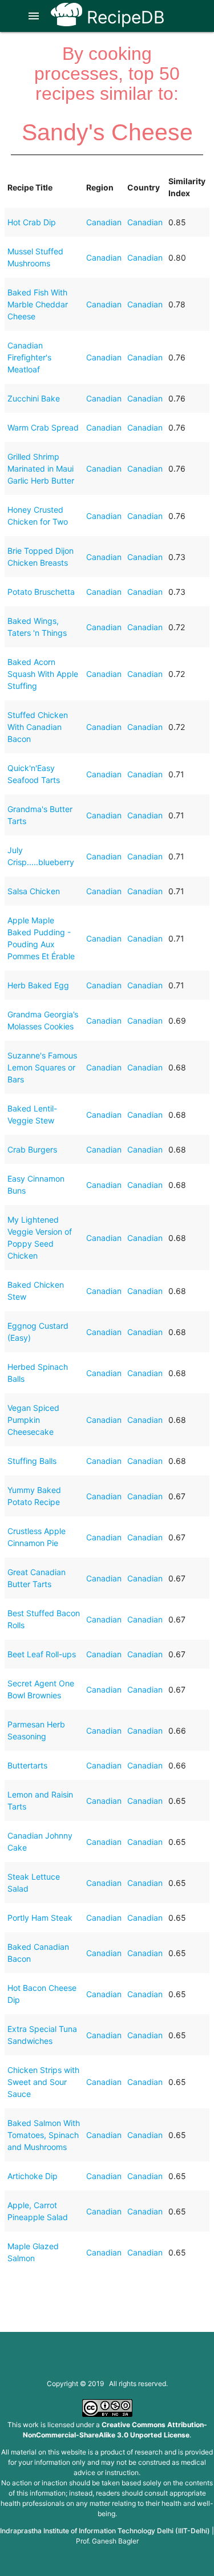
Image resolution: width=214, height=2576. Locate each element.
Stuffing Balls (32, 1461)
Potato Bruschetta (41, 592)
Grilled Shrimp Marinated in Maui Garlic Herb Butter (41, 468)
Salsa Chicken (34, 891)
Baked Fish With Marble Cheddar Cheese (38, 304)
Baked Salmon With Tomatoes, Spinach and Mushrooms (44, 2135)
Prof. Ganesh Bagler (107, 2541)
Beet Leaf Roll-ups (42, 1654)
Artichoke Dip (33, 2176)
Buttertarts (27, 1765)
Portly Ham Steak (40, 1918)
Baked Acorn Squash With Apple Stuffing (43, 674)
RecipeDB (124, 17)
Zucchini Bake (34, 398)
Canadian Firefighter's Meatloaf (29, 357)
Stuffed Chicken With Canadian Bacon (38, 727)
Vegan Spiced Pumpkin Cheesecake (33, 1420)
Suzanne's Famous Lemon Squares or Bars (42, 1067)
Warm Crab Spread (43, 427)
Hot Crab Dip (32, 222)
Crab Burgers (32, 1149)
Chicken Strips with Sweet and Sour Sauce (43, 2082)
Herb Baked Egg (38, 985)
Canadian (104, 222)
